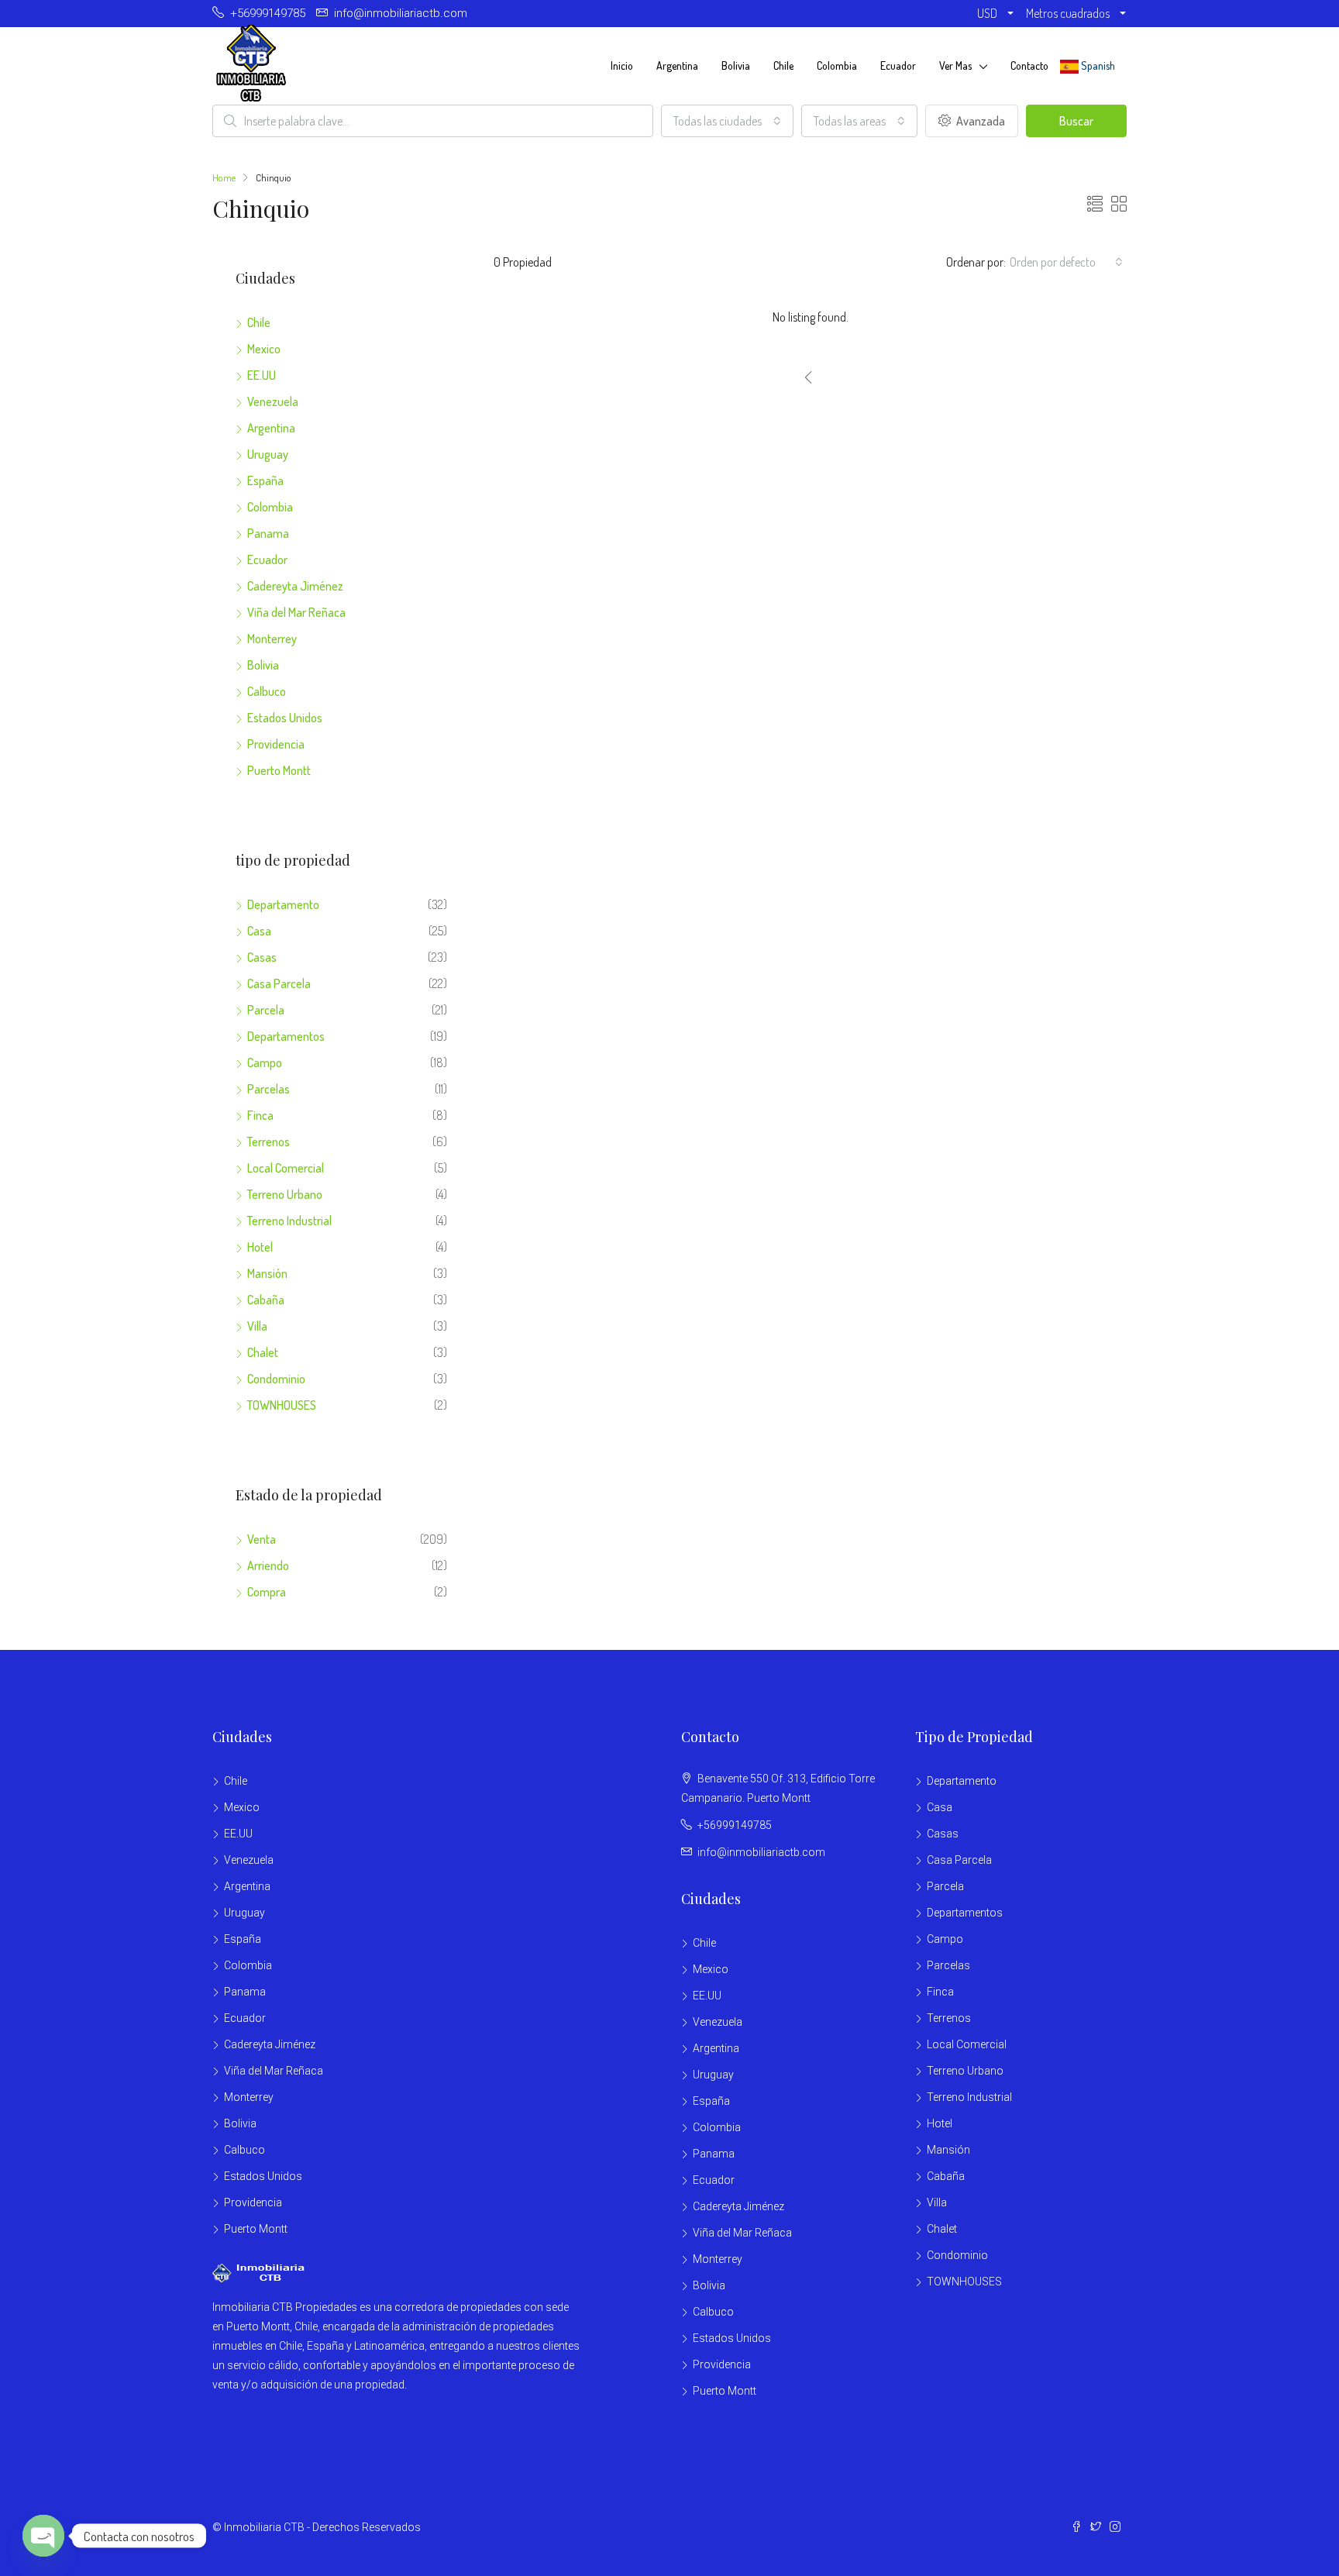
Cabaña (266, 1300)
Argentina (677, 65)
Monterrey (272, 639)
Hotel (260, 1247)
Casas (262, 957)
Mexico (264, 349)
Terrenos (268, 1142)
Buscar (1076, 121)
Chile (783, 65)
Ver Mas (955, 65)
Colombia (837, 65)
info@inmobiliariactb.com (761, 1852)
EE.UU (262, 375)
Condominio (276, 1379)
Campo (265, 1062)
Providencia (276, 744)
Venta (262, 1539)
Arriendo (268, 1565)
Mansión (267, 1273)
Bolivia (736, 65)
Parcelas (268, 1089)
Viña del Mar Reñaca (296, 612)
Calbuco (267, 691)
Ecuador (898, 65)
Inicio (622, 65)
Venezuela (273, 401)
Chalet (263, 1352)
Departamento (283, 904)
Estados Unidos (285, 718)
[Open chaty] (43, 2536)
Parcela (266, 1010)
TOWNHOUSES (282, 1405)
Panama (268, 533)
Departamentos (286, 1036)
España (265, 480)
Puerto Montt (279, 770)
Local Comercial (286, 1168)
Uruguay (268, 454)
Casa (259, 931)
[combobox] (727, 121)
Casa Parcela (279, 983)
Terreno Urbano (285, 1194)
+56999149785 (735, 1825)
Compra (267, 1592)
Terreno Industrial (289, 1221)
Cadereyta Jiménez (295, 586)
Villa (257, 1326)
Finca (260, 1115)
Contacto (1029, 65)
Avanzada (979, 121)
